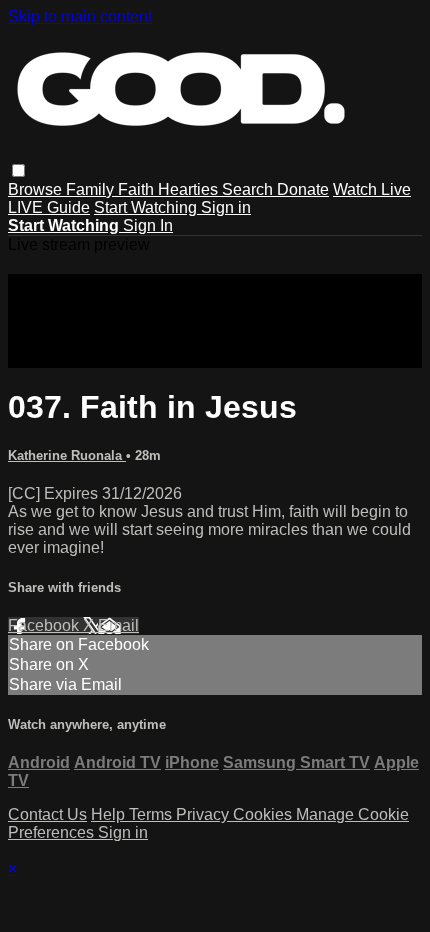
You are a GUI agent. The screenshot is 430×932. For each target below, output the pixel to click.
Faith (138, 189)
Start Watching (147, 207)
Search (249, 189)
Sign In (148, 225)
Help (110, 814)
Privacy (204, 814)
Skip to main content (80, 16)
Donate (303, 189)
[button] (18, 170)
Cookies (264, 814)
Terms (152, 814)
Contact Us (47, 814)
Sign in (226, 207)
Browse (37, 189)
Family (92, 189)
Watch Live (372, 189)
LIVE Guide (49, 207)
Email (118, 625)
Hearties (190, 189)
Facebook (45, 625)
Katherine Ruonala (67, 455)
